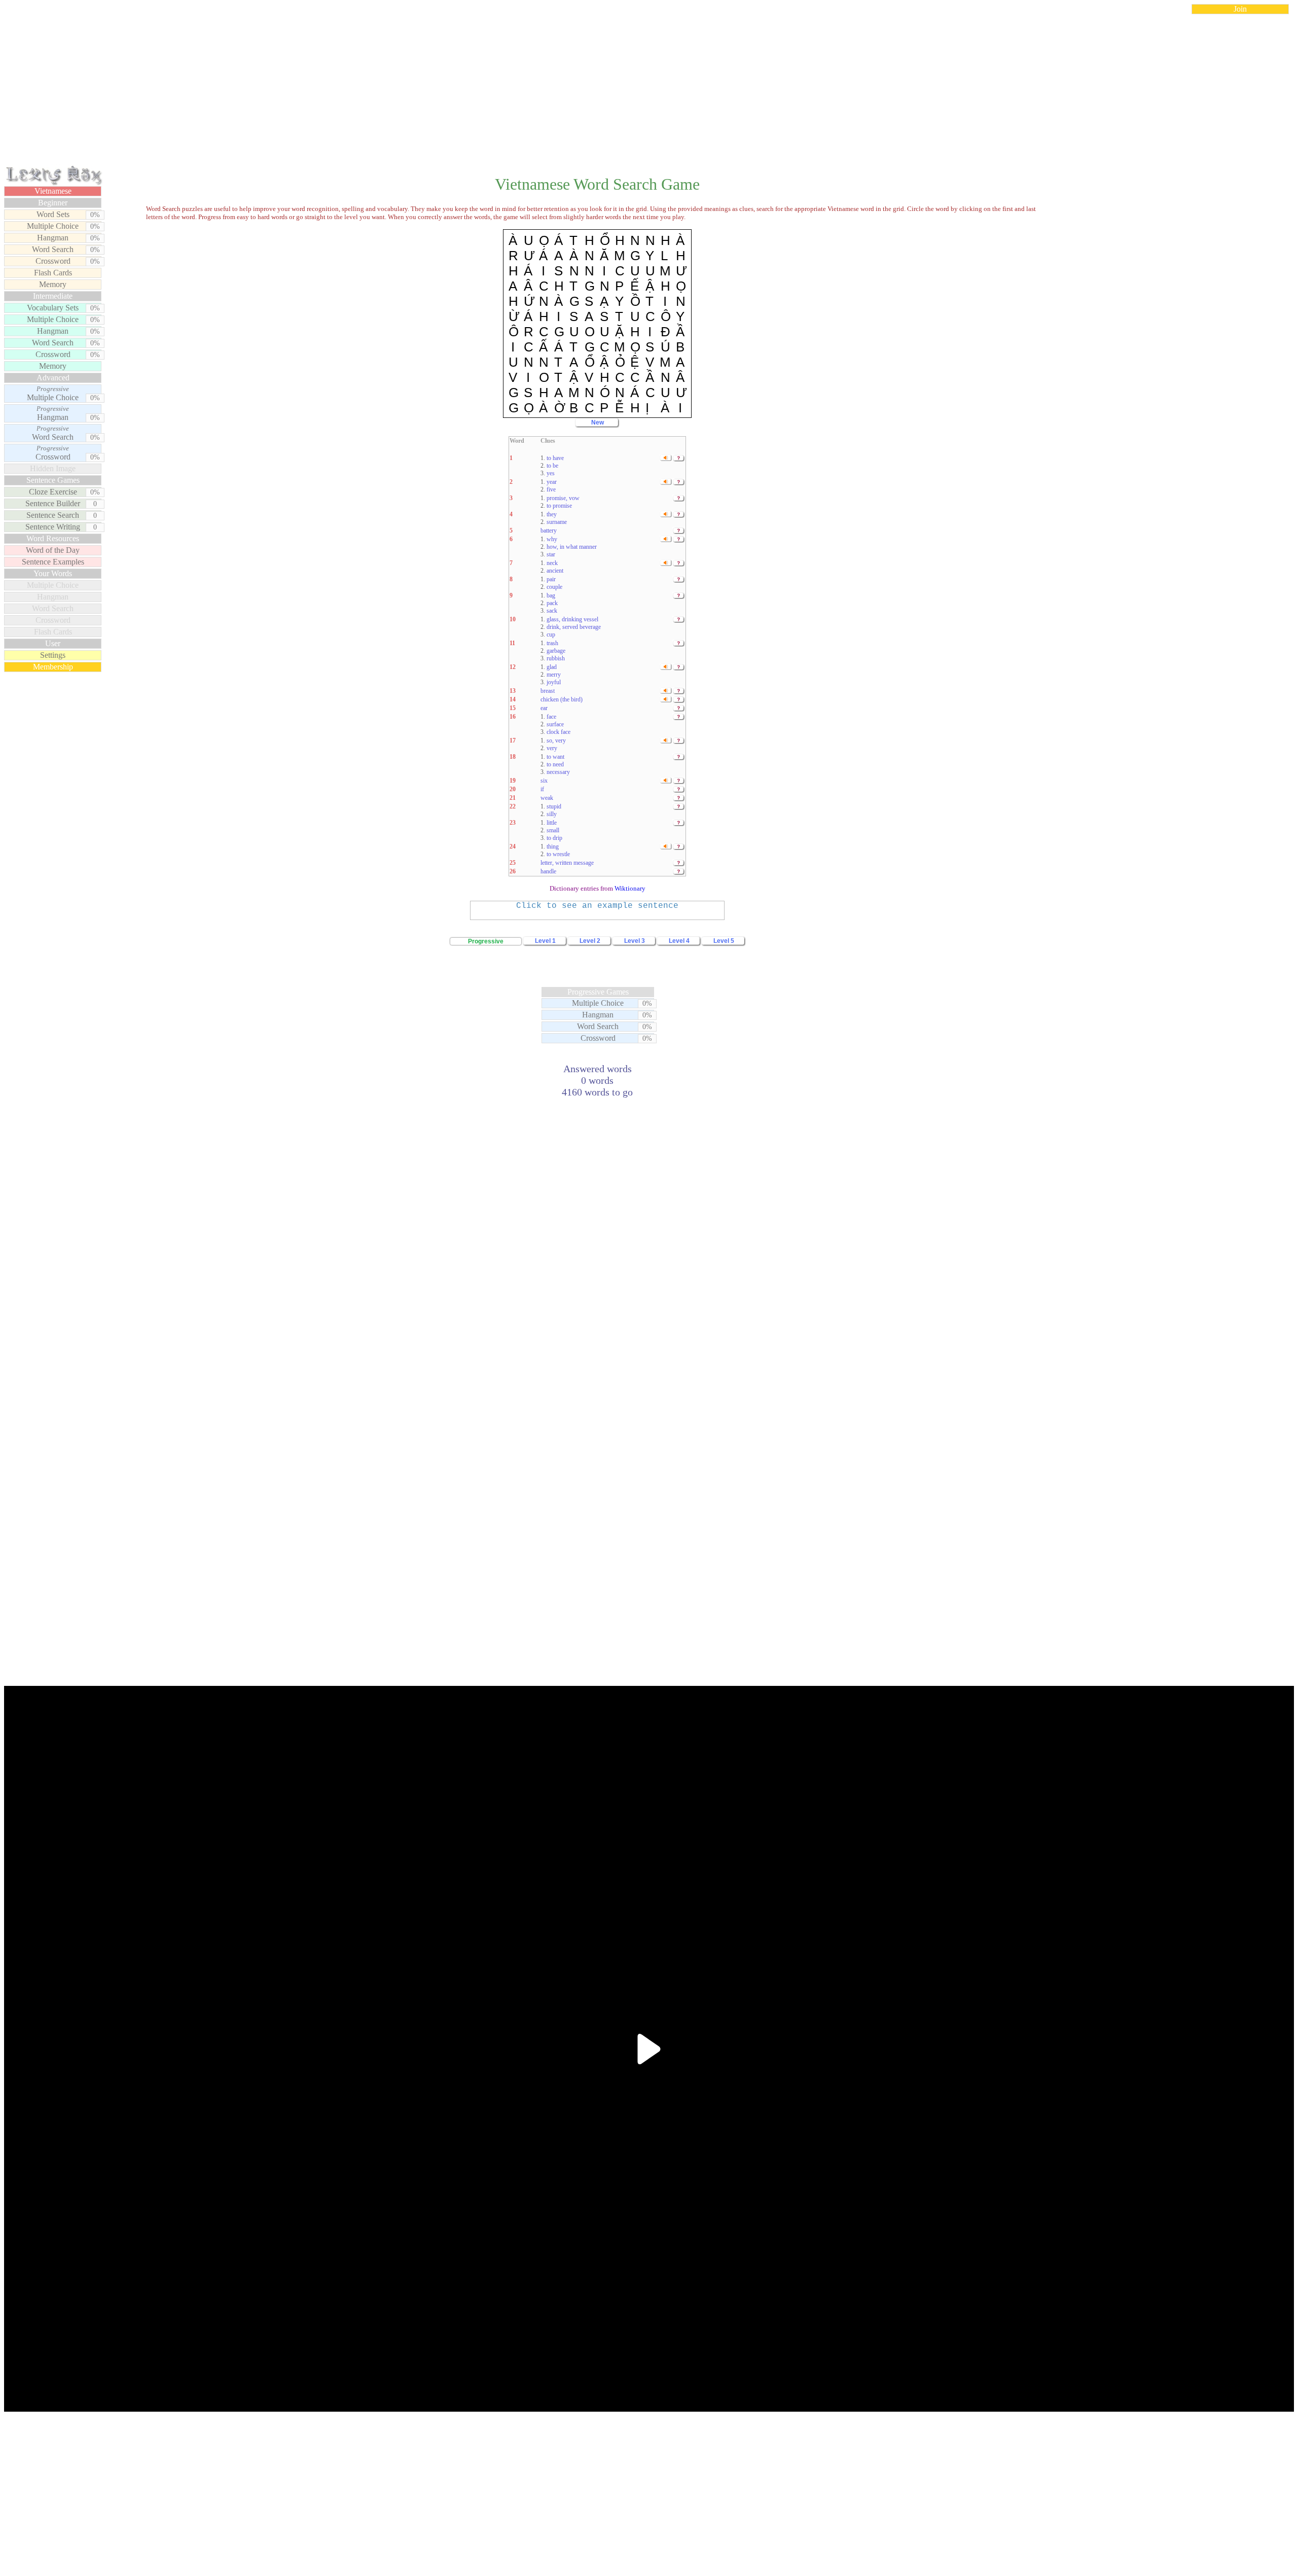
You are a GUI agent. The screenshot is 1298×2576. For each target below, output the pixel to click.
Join (1240, 9)
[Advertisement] (649, 93)
